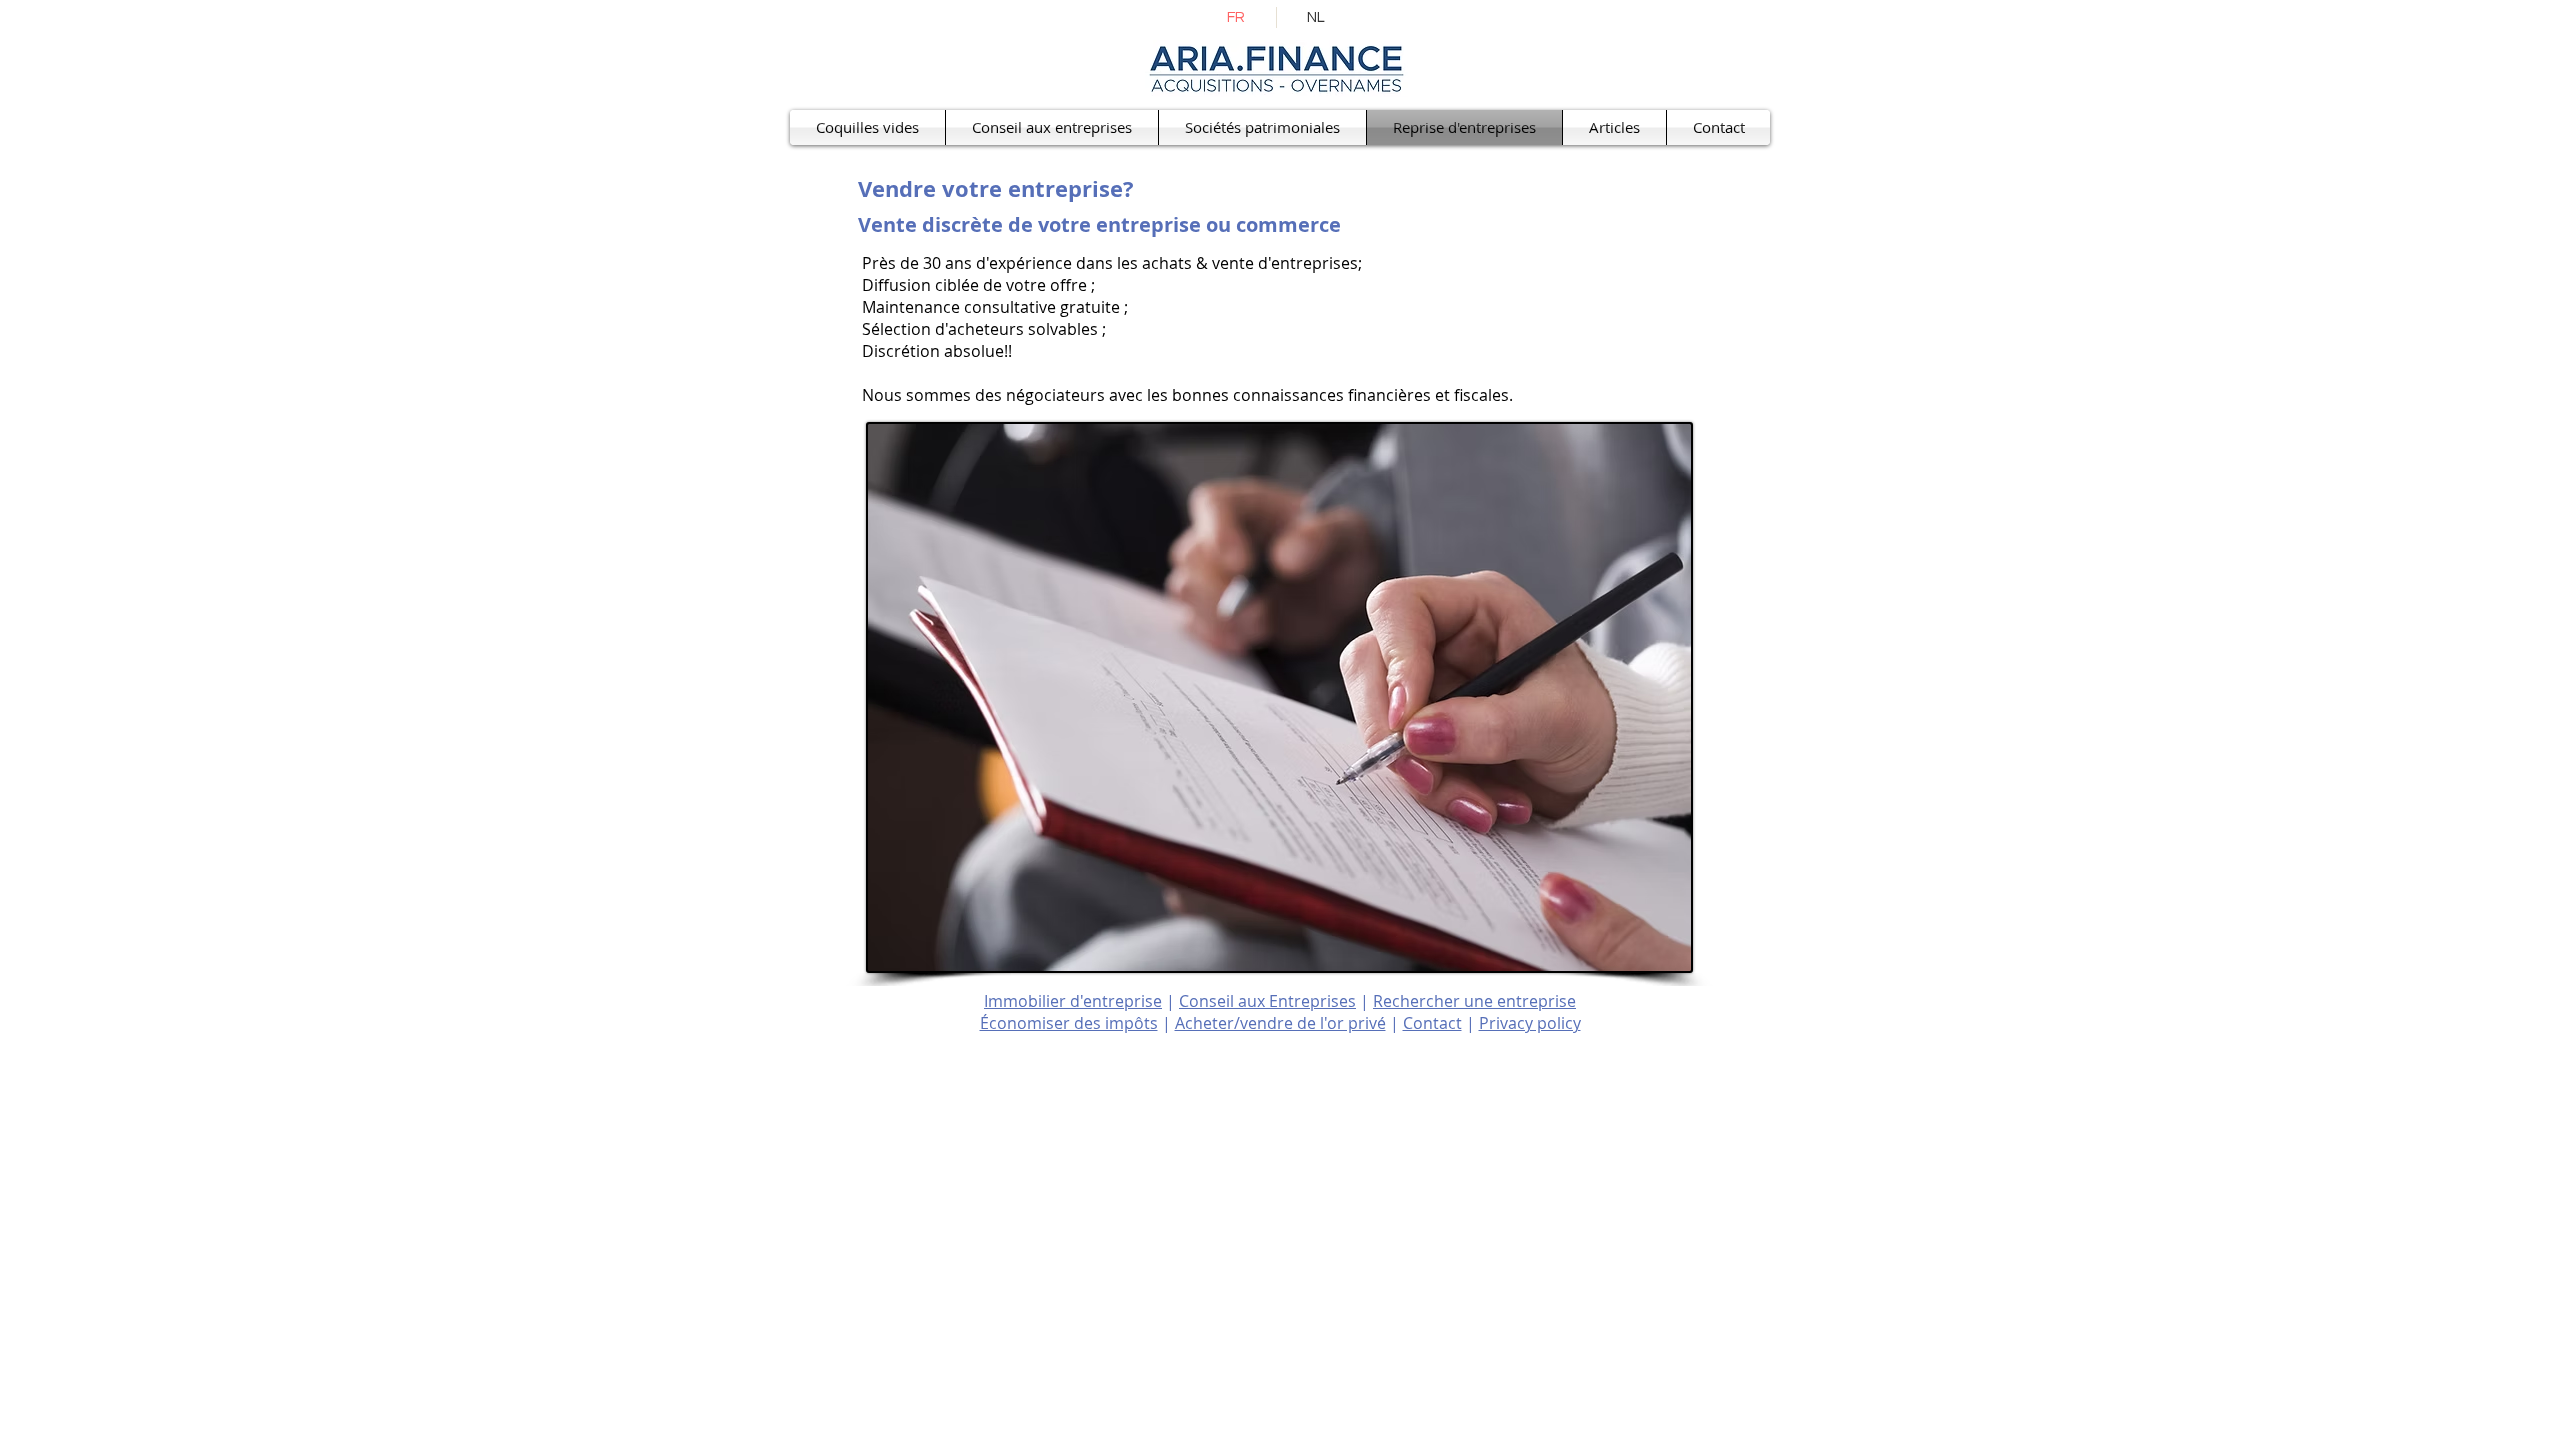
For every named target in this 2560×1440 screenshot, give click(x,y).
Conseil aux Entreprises (1267, 1001)
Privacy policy (1530, 1023)
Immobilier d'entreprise (1073, 1001)
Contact (1432, 1023)
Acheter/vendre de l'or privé (1280, 1023)
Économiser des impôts (1069, 1023)
